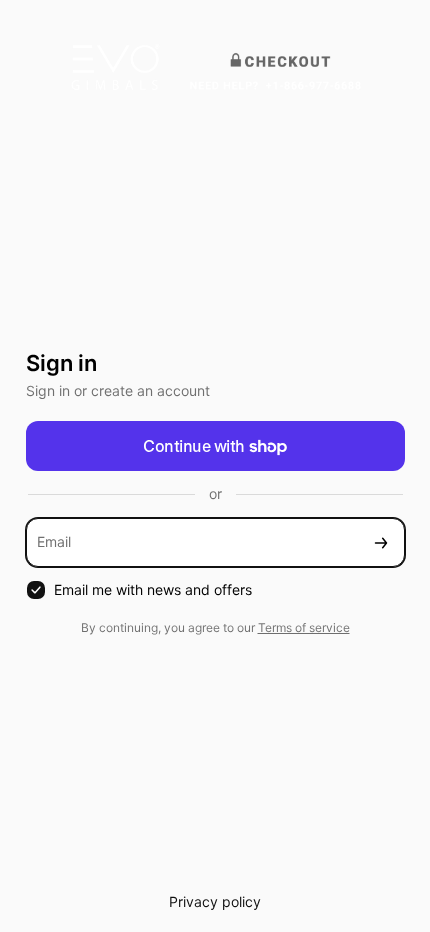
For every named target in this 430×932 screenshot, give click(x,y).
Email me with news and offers (153, 589)
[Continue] (381, 542)
